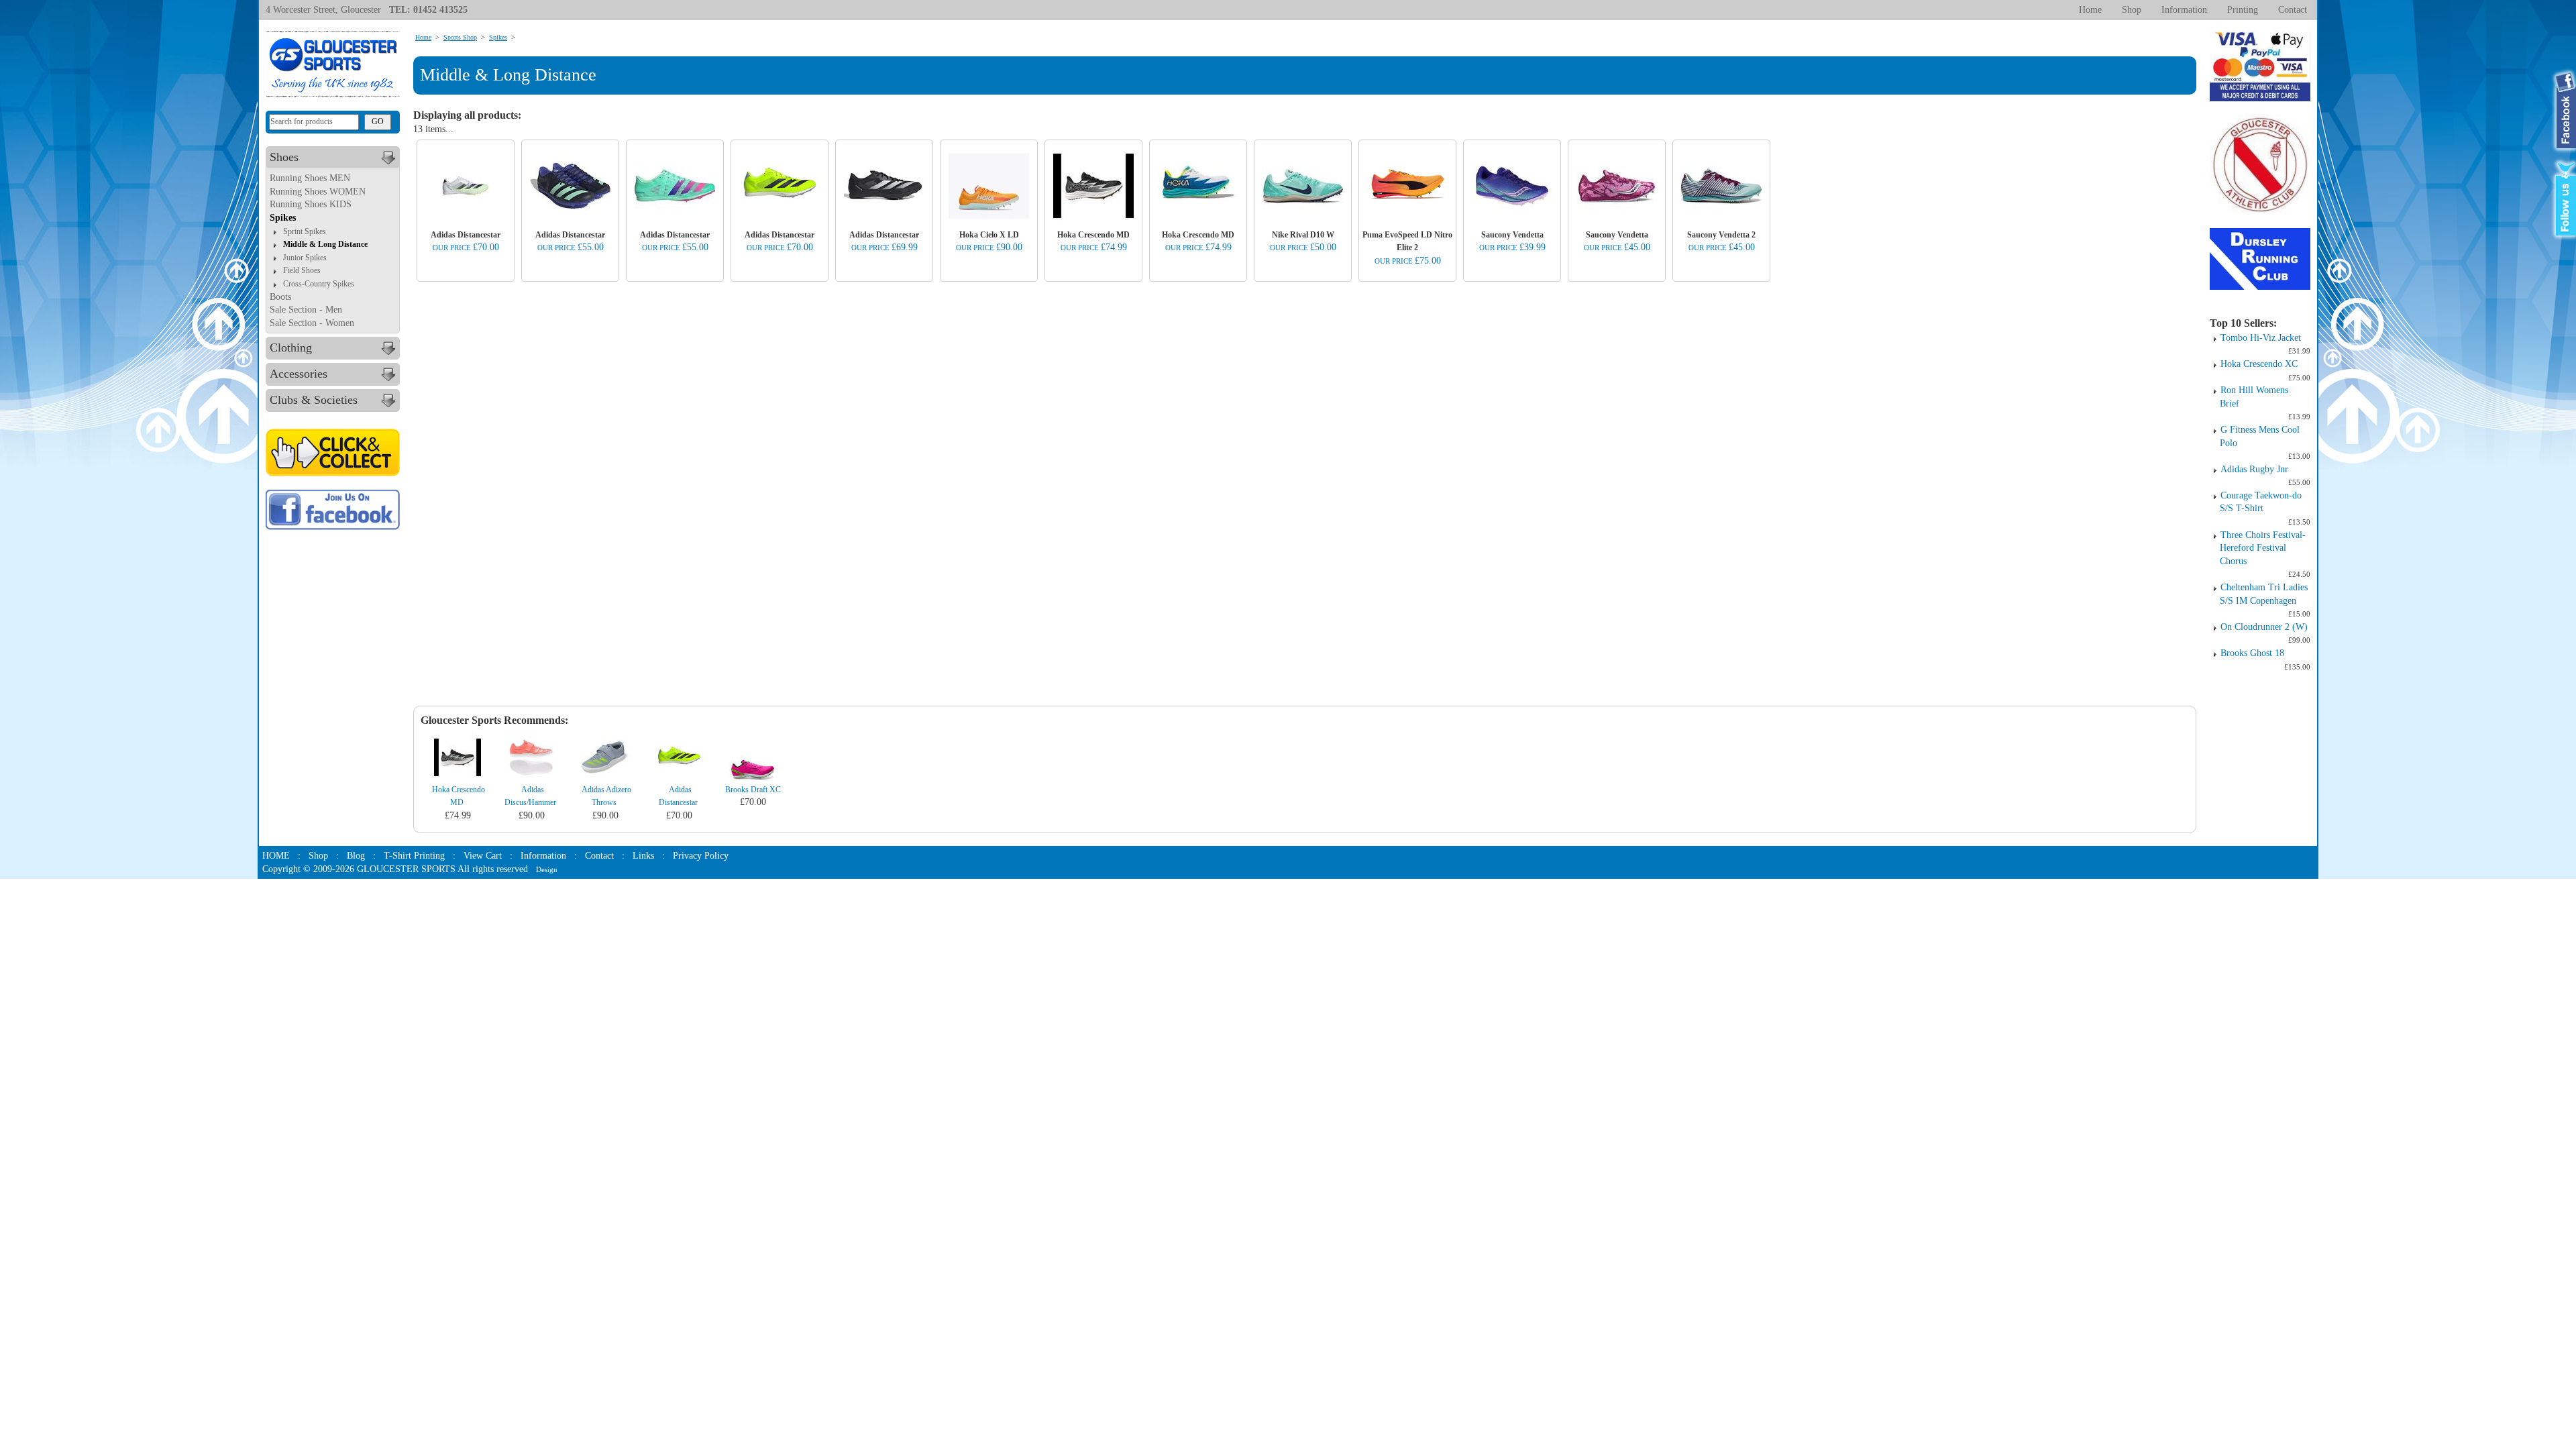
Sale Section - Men (306, 310)
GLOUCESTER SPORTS (406, 869)
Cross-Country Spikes (319, 284)
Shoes (284, 157)
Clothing (291, 347)
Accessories (299, 374)
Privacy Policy (701, 856)
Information (2184, 10)
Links (643, 856)
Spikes (283, 218)
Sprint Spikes (305, 231)
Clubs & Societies (314, 400)
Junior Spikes (305, 258)
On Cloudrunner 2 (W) (2264, 627)
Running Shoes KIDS (311, 204)
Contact (2293, 10)
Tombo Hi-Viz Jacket (2261, 338)
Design (547, 869)
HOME (276, 856)
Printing (2243, 10)
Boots (280, 297)
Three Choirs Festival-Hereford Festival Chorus (2263, 548)
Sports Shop (460, 37)
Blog (356, 856)
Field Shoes (302, 270)
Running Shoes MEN (310, 178)
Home (2090, 10)
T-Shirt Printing (414, 856)
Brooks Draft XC (753, 790)
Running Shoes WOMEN (318, 192)
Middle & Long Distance (325, 244)
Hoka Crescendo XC (2259, 364)
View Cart (483, 856)
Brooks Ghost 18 (2252, 653)
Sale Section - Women (312, 323)
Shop (2132, 10)
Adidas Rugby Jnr (2254, 469)
